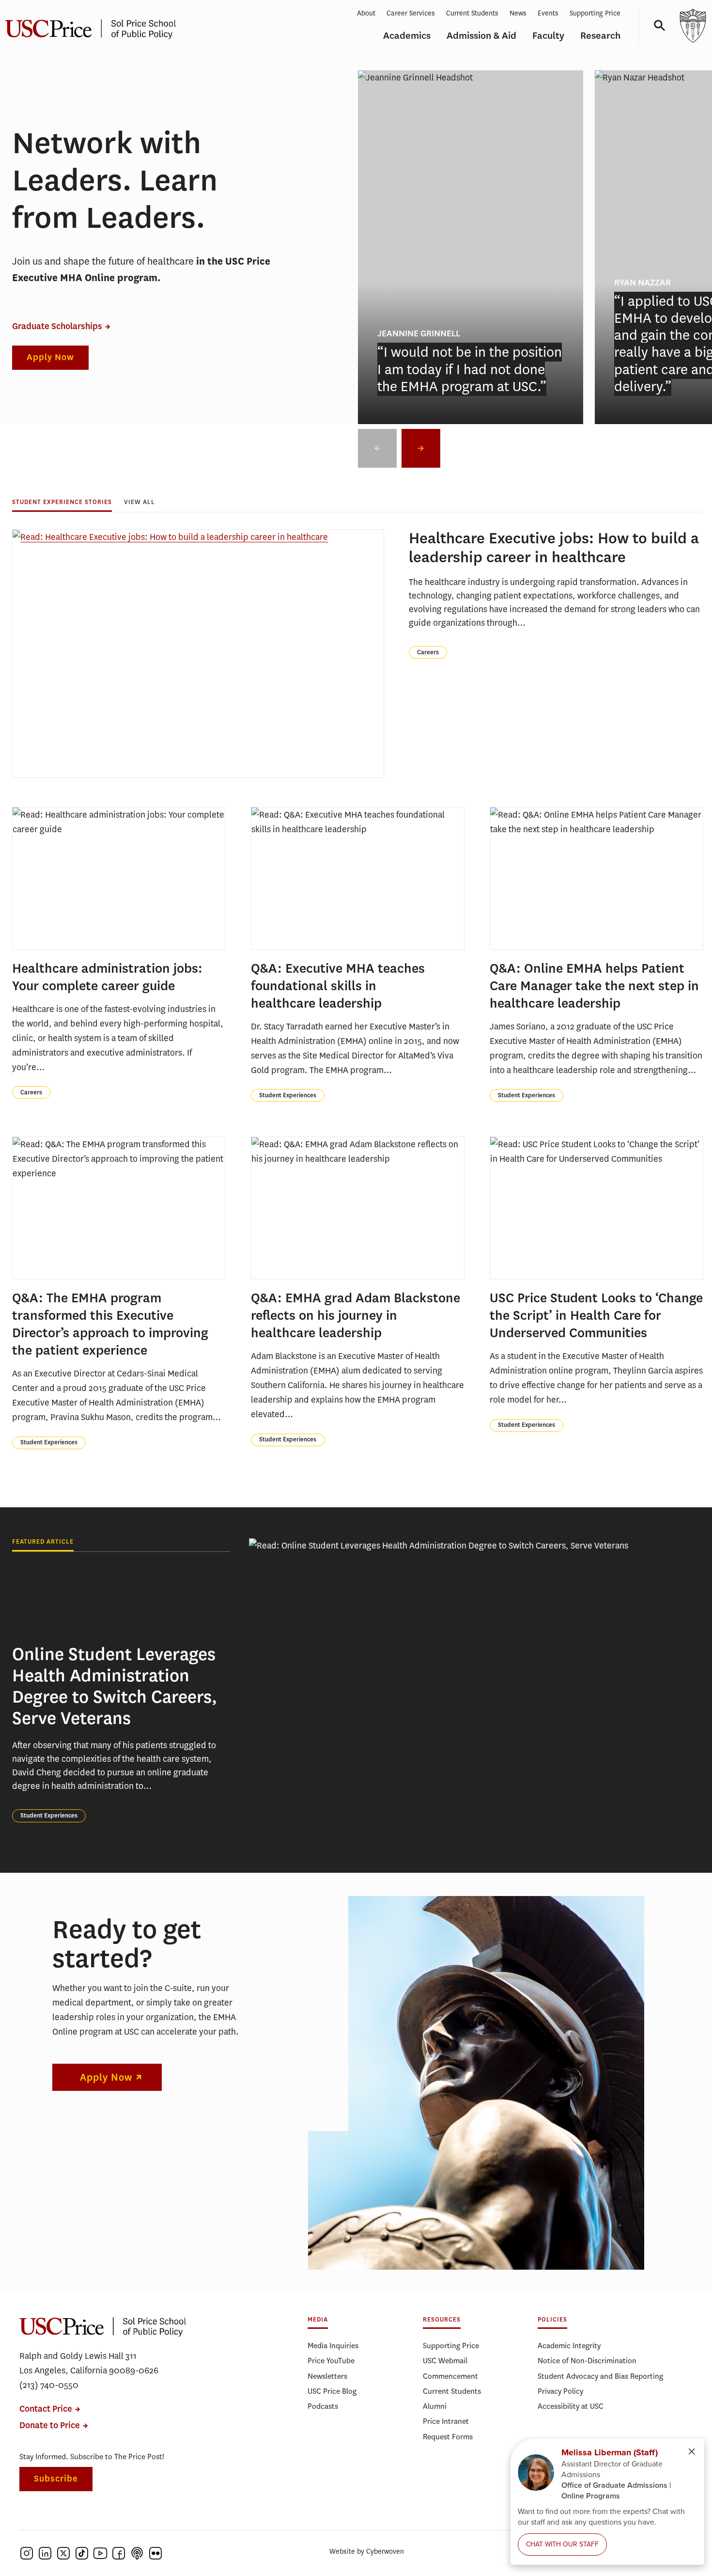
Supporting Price (595, 13)
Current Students (472, 13)
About (366, 13)
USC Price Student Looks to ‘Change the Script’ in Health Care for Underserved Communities (596, 1315)
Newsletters (327, 2376)
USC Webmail (445, 2361)
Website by (367, 2552)
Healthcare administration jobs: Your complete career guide (107, 977)
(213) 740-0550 (49, 2385)
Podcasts (323, 2406)
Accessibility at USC (571, 2406)
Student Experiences (288, 1095)
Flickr (155, 2553)
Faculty (548, 36)
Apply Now (50, 357)
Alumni (435, 2406)
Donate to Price (50, 2426)
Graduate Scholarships (57, 326)
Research (600, 36)
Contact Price (46, 2409)
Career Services (411, 13)
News (518, 13)
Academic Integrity (569, 2346)
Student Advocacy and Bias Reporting (600, 2376)
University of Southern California (693, 25)
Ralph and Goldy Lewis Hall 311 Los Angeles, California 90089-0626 (89, 2363)
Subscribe (56, 2479)
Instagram (27, 2553)
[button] (421, 448)
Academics (407, 36)
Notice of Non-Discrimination (587, 2361)
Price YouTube (331, 2361)
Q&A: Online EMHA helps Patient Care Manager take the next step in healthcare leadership (594, 986)
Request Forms (448, 2437)
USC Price (103, 2327)
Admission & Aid (481, 36)
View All (139, 502)
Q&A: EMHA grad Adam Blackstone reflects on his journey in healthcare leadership (356, 1315)
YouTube (100, 2553)
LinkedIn (45, 2553)
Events (548, 13)
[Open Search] (656, 25)
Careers (428, 652)
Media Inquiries (333, 2346)
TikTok (82, 2553)
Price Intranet (446, 2421)
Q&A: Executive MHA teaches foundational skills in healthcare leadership (338, 986)
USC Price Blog (332, 2391)
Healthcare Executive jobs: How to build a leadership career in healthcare (554, 548)
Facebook (119, 2553)
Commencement (450, 2376)
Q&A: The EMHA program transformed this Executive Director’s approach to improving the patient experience (110, 1324)
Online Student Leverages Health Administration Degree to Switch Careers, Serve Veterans (115, 1686)
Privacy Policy (560, 2391)
